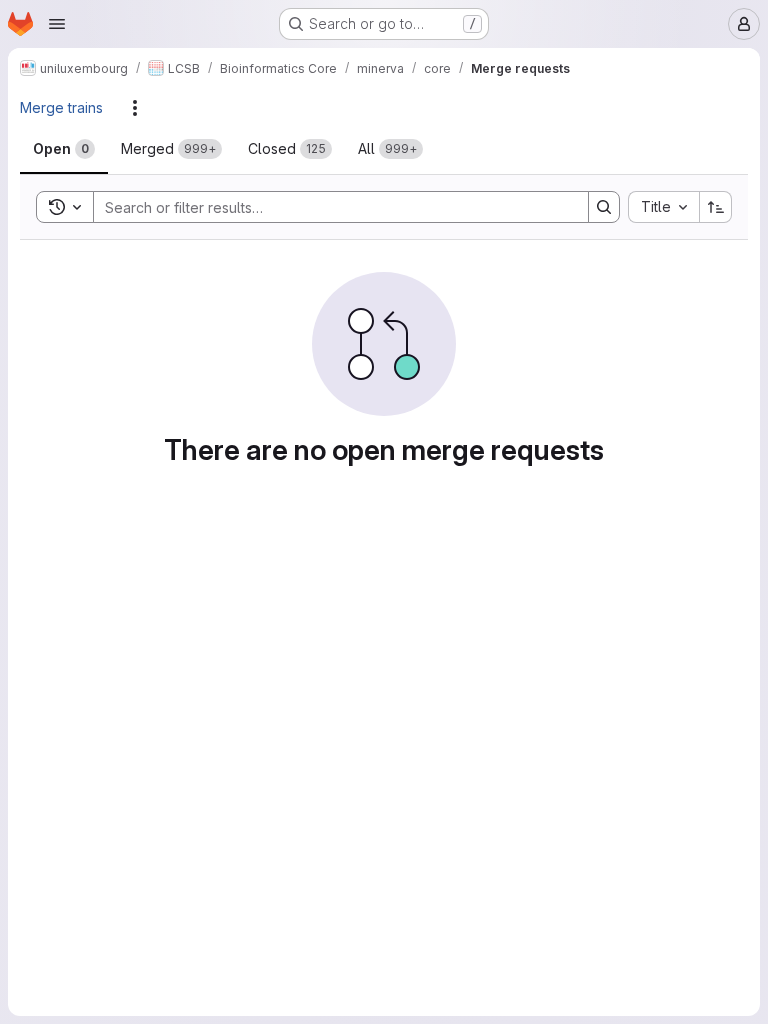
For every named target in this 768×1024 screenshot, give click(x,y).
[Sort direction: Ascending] (716, 207)
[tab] (64, 149)
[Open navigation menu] (57, 24)
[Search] (604, 207)
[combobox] (663, 207)
